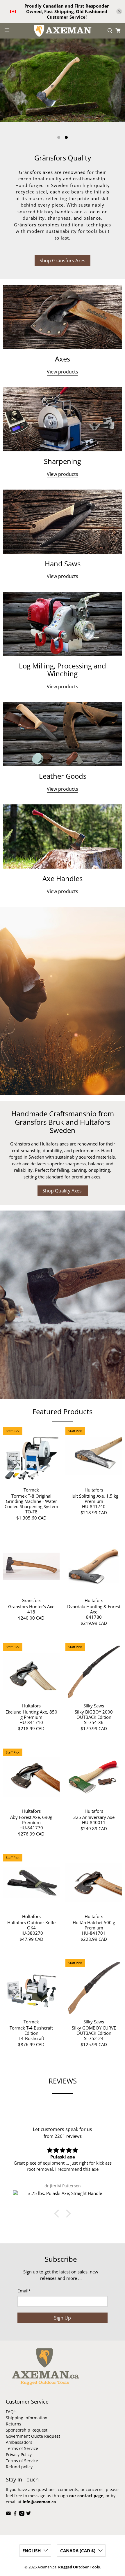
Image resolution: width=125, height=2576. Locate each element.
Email (24, 2291)
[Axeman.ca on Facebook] (15, 2514)
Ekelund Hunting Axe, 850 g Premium (31, 1714)
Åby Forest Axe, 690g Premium (31, 1820)
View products (63, 372)
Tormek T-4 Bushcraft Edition (31, 2030)
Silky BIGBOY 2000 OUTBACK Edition (94, 1714)
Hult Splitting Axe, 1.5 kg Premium (94, 1498)
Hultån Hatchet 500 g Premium (94, 1925)
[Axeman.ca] (63, 31)
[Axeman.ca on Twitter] (28, 2514)
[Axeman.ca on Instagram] (22, 2514)
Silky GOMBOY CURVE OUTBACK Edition (94, 2030)
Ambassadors (19, 2442)
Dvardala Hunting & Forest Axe (94, 1609)
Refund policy (19, 2467)
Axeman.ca (47, 2567)
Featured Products (63, 1411)
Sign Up (63, 2318)
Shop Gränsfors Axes (63, 261)
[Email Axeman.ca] (8, 2514)
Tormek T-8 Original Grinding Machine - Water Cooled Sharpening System (31, 1501)
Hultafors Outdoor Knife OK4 (31, 1925)
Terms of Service (22, 2448)
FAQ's (11, 2412)
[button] (58, 2214)
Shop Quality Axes (63, 1191)
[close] (119, 11)
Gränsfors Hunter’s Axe (31, 1606)
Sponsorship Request (27, 2430)
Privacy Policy (19, 2454)
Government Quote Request (33, 2436)
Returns (14, 2424)
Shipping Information (27, 2418)
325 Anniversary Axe (94, 1817)
